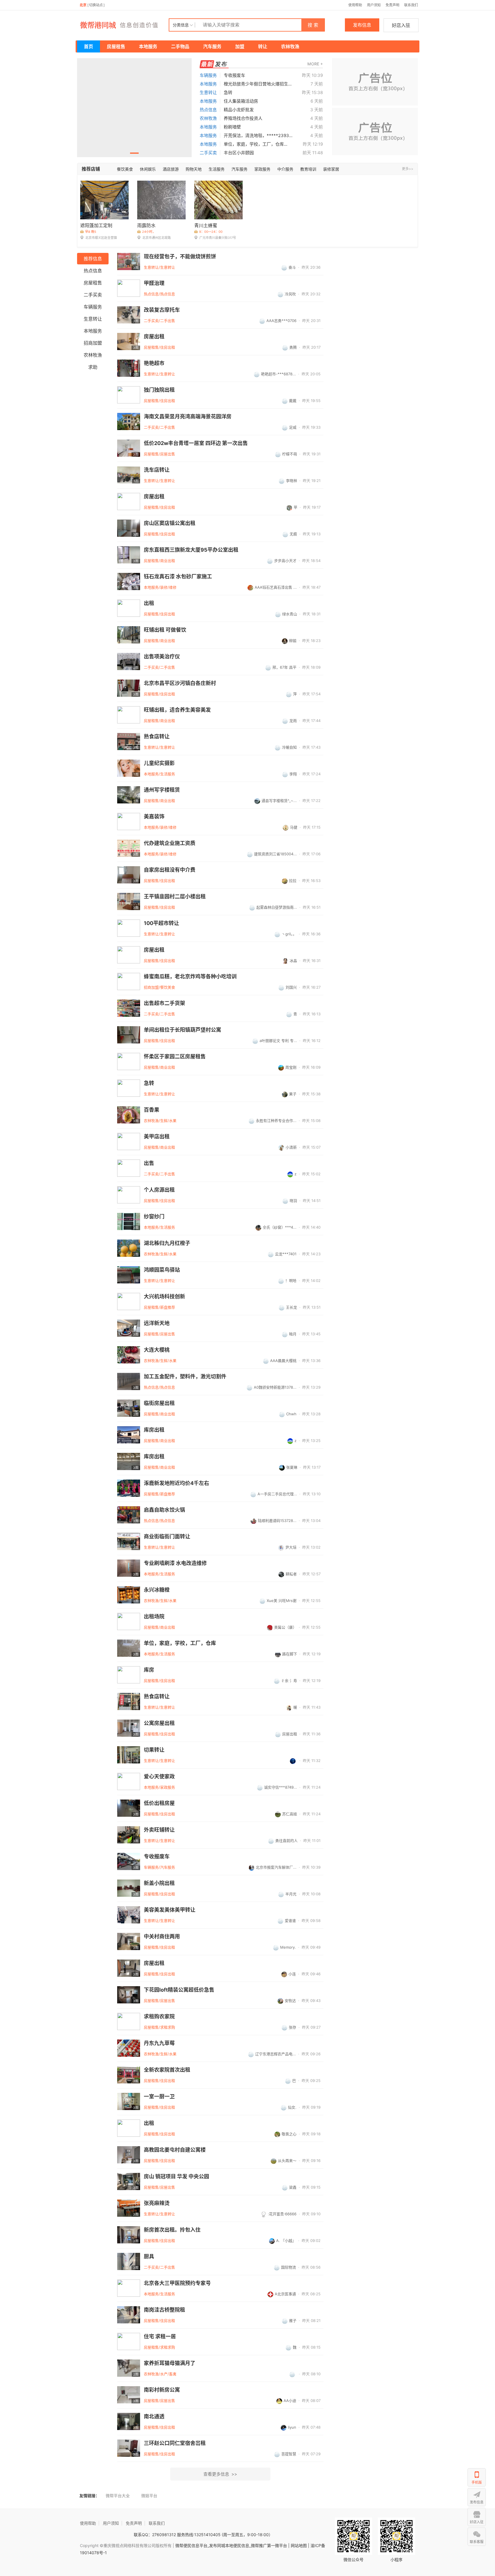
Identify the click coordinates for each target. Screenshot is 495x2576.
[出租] (129, 608)
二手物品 (180, 46)
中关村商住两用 (162, 1937)
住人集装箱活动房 (241, 101)
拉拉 (293, 881)
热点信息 (208, 110)
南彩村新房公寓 (162, 2390)
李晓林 (291, 481)
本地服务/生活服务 (159, 774)
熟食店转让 (157, 737)
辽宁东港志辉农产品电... (276, 2054)
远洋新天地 (157, 1323)
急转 (228, 92)
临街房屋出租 (159, 1403)
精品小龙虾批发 (239, 110)
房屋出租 (154, 337)
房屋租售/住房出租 (159, 347)
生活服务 (217, 169)
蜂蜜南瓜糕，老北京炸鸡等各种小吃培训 (190, 977)
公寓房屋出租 (159, 1723)
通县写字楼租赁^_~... (279, 801)
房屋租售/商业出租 (159, 561)
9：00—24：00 (211, 232)
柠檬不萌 (290, 454)
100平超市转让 (161, 923)
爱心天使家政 (159, 1777)
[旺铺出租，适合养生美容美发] (129, 715)
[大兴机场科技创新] (129, 1301)
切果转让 (154, 1750)
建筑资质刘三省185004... (275, 854)
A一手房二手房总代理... (277, 1494)
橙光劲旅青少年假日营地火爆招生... (258, 84)
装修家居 (331, 169)
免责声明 (392, 5)
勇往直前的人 (286, 1841)
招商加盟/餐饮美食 (159, 987)
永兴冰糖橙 (157, 1590)
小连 (292, 1974)
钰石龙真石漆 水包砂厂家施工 (178, 577)
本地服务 (148, 46)
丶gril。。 (289, 934)
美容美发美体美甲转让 (170, 1910)
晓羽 (293, 1201)
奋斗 (292, 267)
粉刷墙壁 (232, 127)
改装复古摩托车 (162, 310)
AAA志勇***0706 (281, 321)
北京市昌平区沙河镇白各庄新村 (180, 683)
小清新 (291, 1147)
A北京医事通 (285, 2294)
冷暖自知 (289, 747)
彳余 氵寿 (289, 1681)
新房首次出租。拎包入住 (172, 2230)
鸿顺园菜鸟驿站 (162, 1270)
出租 (149, 603)
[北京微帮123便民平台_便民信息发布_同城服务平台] (123, 25)
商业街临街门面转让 (167, 1537)
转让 (263, 46)
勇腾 (293, 347)
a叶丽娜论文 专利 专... (278, 1041)
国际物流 (288, 2267)
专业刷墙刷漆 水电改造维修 (175, 1563)
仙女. (292, 2107)
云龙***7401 (286, 1254)
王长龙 (291, 1307)
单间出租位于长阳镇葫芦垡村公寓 (182, 1030)
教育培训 (308, 169)
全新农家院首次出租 (167, 2070)
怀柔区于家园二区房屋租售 (175, 1057)
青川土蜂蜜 (206, 225)
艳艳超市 (154, 363)
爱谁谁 (290, 1921)
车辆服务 (208, 75)
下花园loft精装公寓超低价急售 (179, 1990)
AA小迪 (290, 2401)
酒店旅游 (171, 169)
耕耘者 (291, 1574)
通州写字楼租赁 (162, 790)
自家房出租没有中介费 (170, 870)
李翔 (293, 774)
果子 (293, 1094)
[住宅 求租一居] (129, 2341)
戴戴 (293, 401)
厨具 (149, 2257)
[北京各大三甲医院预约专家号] (129, 2288)
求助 (93, 367)
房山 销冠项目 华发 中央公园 (176, 2177)
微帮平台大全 (118, 2496)
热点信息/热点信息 (159, 294)
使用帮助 (355, 5)
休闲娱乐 (148, 169)
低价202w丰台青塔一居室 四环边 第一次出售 (196, 443)
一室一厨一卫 (159, 2097)
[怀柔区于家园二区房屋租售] (129, 1061)
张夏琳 (292, 1467)
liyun (292, 2427)
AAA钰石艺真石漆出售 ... (276, 587)
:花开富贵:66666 (282, 2214)
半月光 (291, 1894)
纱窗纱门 (154, 1217)
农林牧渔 (290, 46)
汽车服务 (212, 46)
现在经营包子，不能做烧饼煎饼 (180, 257)
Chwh (291, 1414)
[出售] (129, 1168)
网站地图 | (300, 2545)
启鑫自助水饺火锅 (164, 1510)
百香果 (152, 1110)
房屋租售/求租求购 (159, 2027)
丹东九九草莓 (159, 2043)
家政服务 (262, 169)
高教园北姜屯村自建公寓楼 (175, 2150)
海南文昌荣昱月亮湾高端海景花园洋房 (188, 417)
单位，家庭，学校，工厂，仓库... (256, 144)
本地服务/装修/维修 (160, 587)
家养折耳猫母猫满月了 (170, 2363)
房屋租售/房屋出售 (159, 454)
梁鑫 (293, 2187)
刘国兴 (291, 987)
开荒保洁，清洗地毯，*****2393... (258, 135)
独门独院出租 (159, 390)
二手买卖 (208, 153)
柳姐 (293, 641)
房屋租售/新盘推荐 (159, 1307)
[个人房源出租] (129, 1195)
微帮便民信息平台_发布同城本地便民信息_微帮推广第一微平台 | (232, 2545)
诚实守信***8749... (281, 1787)
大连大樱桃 (157, 1350)
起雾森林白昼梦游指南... (277, 907)
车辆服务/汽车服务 (159, 1867)
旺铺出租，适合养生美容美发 (177, 710)
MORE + (315, 64)
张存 (292, 2027)
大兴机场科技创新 (164, 1297)
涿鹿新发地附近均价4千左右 (176, 1483)
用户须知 (374, 5)
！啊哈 (291, 1281)
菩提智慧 (289, 2454)
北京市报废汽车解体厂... (276, 1867)
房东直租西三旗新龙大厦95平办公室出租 (191, 550)
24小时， (149, 232)
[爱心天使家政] (129, 1781)
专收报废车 (234, 75)
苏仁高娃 (290, 1814)
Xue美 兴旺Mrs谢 (282, 1601)
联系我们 (411, 5)
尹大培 (291, 1547)
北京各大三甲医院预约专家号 (177, 2283)
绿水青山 (290, 614)
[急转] (129, 1088)
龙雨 (293, 721)
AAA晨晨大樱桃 (283, 1361)
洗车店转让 (157, 470)
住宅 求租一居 (160, 2337)
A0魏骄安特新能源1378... (275, 1387)
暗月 (293, 1334)
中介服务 (285, 169)
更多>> (408, 169)
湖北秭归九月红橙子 (167, 1243)
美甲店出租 (157, 1137)
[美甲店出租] (129, 1141)
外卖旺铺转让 (159, 1830)
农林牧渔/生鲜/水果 (160, 1121)
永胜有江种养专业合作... (276, 1121)
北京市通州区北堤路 (157, 238)
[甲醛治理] (129, 288)
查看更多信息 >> (220, 2474)
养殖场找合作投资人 (243, 118)
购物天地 (194, 169)
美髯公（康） (285, 1627)
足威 (293, 427)
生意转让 (208, 92)
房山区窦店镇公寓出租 (170, 523)
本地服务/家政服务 (159, 1787)
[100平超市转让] (129, 928)
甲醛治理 (154, 283)
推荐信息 (93, 259)
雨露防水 (146, 225)
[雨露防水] (161, 200)
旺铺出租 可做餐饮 (165, 630)
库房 (149, 1670)
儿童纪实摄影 (159, 763)
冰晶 (293, 961)
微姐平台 (149, 2496)
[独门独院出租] (129, 395)
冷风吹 (290, 294)
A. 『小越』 (286, 2241)
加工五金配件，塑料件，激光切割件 (185, 1377)
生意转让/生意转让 (159, 267)
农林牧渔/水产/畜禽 (160, 2374)
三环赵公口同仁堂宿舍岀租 (175, 2443)
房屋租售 (116, 46)
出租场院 (154, 1617)
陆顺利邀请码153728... (277, 1521)
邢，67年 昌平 (284, 667)
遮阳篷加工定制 (96, 225)
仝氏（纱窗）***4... (280, 1227)
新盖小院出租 (159, 1883)
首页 (89, 46)
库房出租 (154, 1430)
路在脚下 (290, 1654)
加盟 (240, 46)
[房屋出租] (129, 501)
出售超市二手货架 (164, 1003)
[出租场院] (129, 1621)
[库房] (129, 1675)
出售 (149, 1163)
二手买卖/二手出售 (159, 321)
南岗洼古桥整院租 (164, 2310)
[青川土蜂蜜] (218, 200)
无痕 (293, 534)
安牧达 (290, 2001)
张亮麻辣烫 (157, 2203)
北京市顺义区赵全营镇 (101, 238)
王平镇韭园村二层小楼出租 (175, 897)
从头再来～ (287, 2161)
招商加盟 (93, 343)
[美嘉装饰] (129, 821)
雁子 (293, 2321)
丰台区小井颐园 (239, 153)
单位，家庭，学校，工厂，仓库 (180, 1643)
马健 (294, 827)
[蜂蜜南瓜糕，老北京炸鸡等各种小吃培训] (129, 981)
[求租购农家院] (129, 2021)
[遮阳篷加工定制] (104, 200)
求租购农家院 (159, 2017)
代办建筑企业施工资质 (170, 843)
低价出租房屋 (159, 1803)
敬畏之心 (289, 2134)
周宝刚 (291, 1067)
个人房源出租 (159, 1190)
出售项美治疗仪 (162, 657)
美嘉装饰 (154, 817)
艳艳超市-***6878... (278, 374)
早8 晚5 (91, 232)
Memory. (288, 1947)
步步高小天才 (285, 561)
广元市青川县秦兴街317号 (218, 238)
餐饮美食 (125, 169)
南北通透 (154, 2417)
